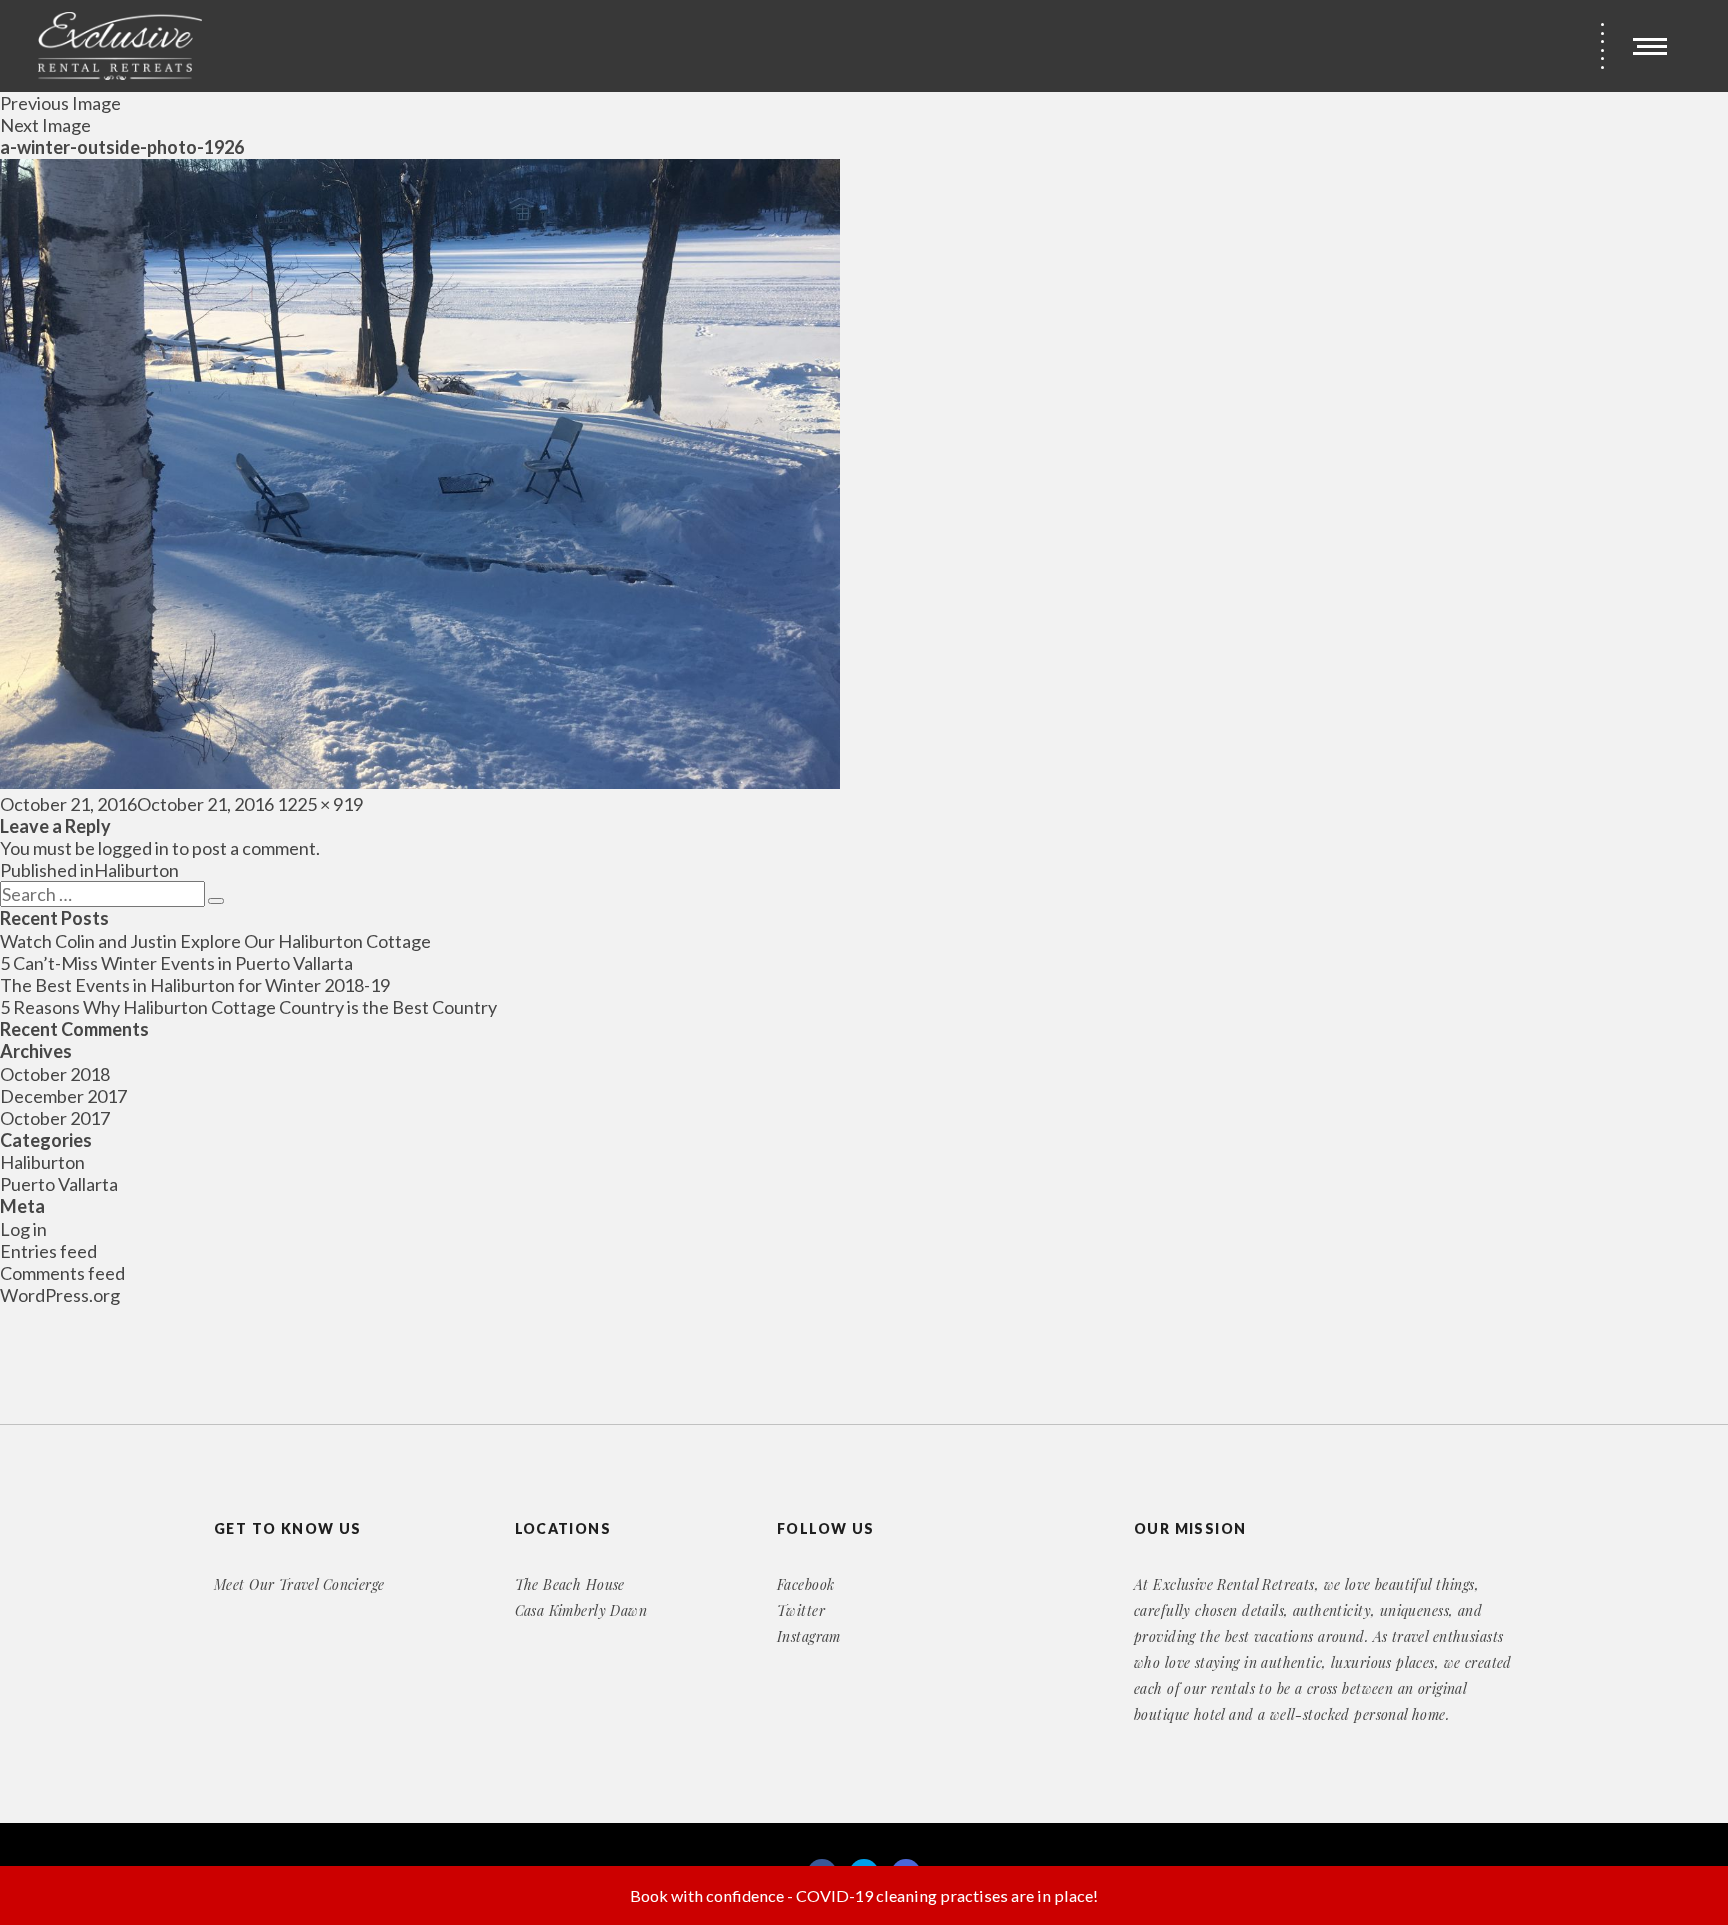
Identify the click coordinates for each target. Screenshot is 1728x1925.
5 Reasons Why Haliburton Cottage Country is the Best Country (248, 1007)
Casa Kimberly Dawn (581, 1610)
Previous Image (60, 103)
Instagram (809, 1636)
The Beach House (570, 1584)
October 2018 (55, 1074)
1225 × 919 (320, 804)
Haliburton (42, 1162)
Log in (23, 1229)
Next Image (45, 125)
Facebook (805, 1584)
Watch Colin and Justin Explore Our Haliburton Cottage (215, 941)
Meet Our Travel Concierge (299, 1584)
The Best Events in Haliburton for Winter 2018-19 (195, 985)
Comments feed (62, 1273)
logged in (133, 848)
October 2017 (55, 1118)
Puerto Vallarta (59, 1184)
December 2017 (63, 1096)
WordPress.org (60, 1295)
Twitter (801, 1610)
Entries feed (48, 1251)
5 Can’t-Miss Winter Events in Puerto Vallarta (176, 963)
